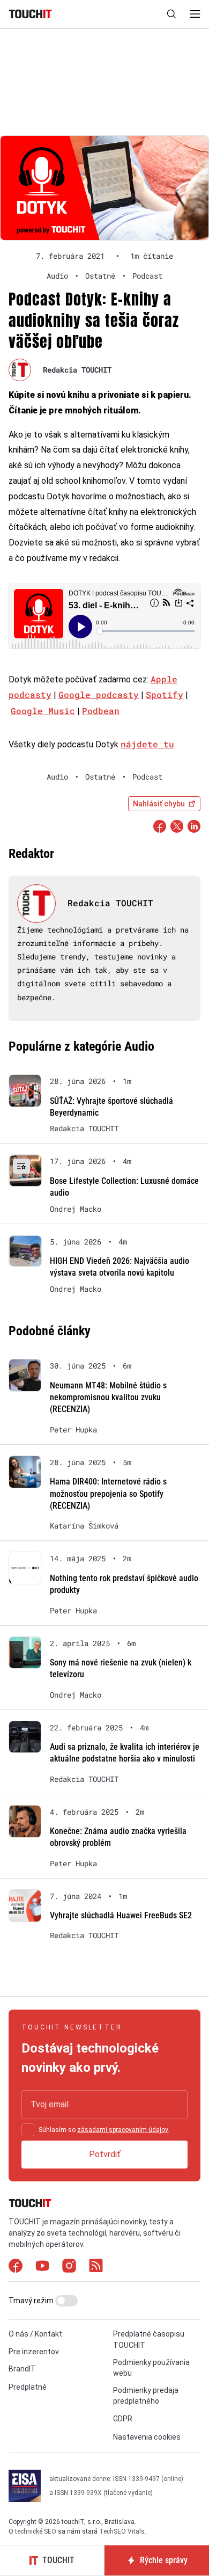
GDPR (123, 2419)
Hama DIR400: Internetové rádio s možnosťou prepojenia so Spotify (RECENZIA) (108, 1494)
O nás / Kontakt (35, 2334)
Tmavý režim (32, 2301)
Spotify (165, 694)
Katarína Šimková (84, 1526)
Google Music (43, 711)
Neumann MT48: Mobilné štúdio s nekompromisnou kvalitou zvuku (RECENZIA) (108, 1398)
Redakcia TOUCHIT (77, 370)
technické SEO (36, 2531)
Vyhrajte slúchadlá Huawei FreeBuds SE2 (121, 1915)
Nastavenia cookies (147, 2437)
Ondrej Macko (76, 1209)
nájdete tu (147, 744)
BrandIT (22, 2369)
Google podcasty (99, 694)
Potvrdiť (105, 2154)
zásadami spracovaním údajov (122, 2130)
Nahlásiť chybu (159, 804)
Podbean (101, 711)
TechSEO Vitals (122, 2531)
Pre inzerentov (34, 2352)
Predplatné (28, 2387)
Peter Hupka (73, 1430)
